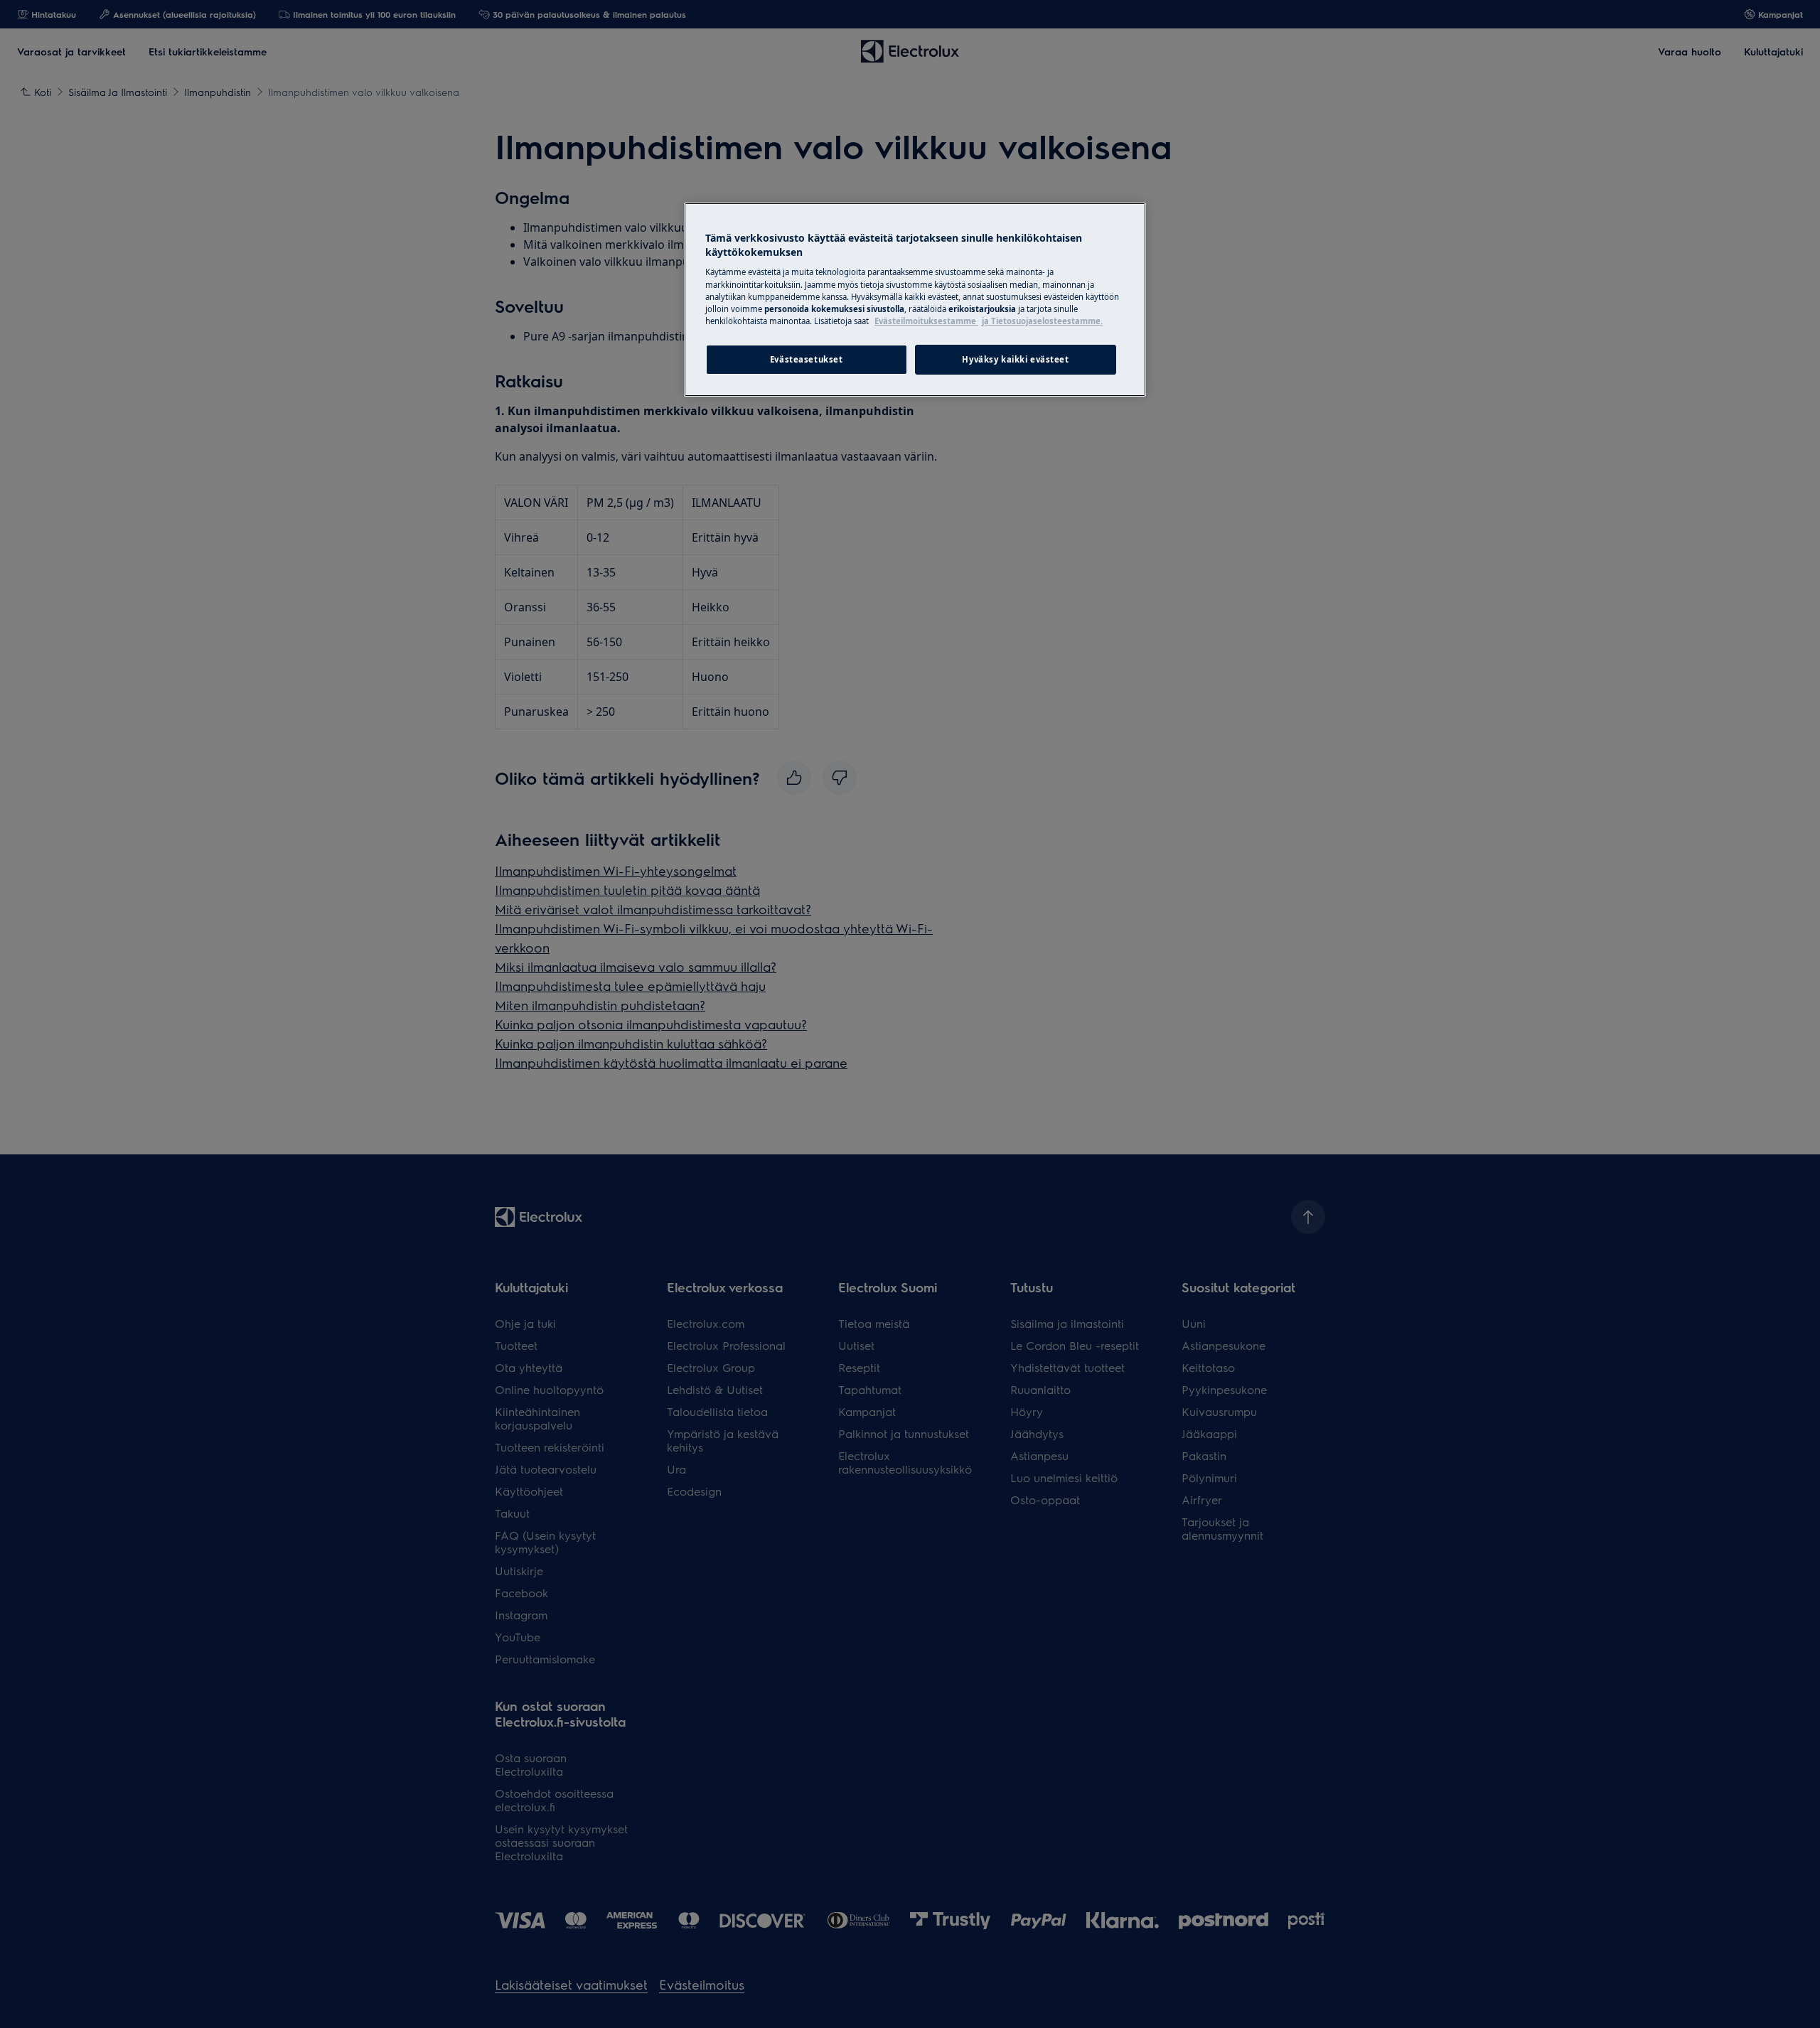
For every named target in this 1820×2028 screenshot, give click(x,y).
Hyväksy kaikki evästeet (1015, 359)
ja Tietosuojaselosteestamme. (1042, 321)
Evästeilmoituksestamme (926, 321)
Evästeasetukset (807, 359)
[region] (915, 299)
